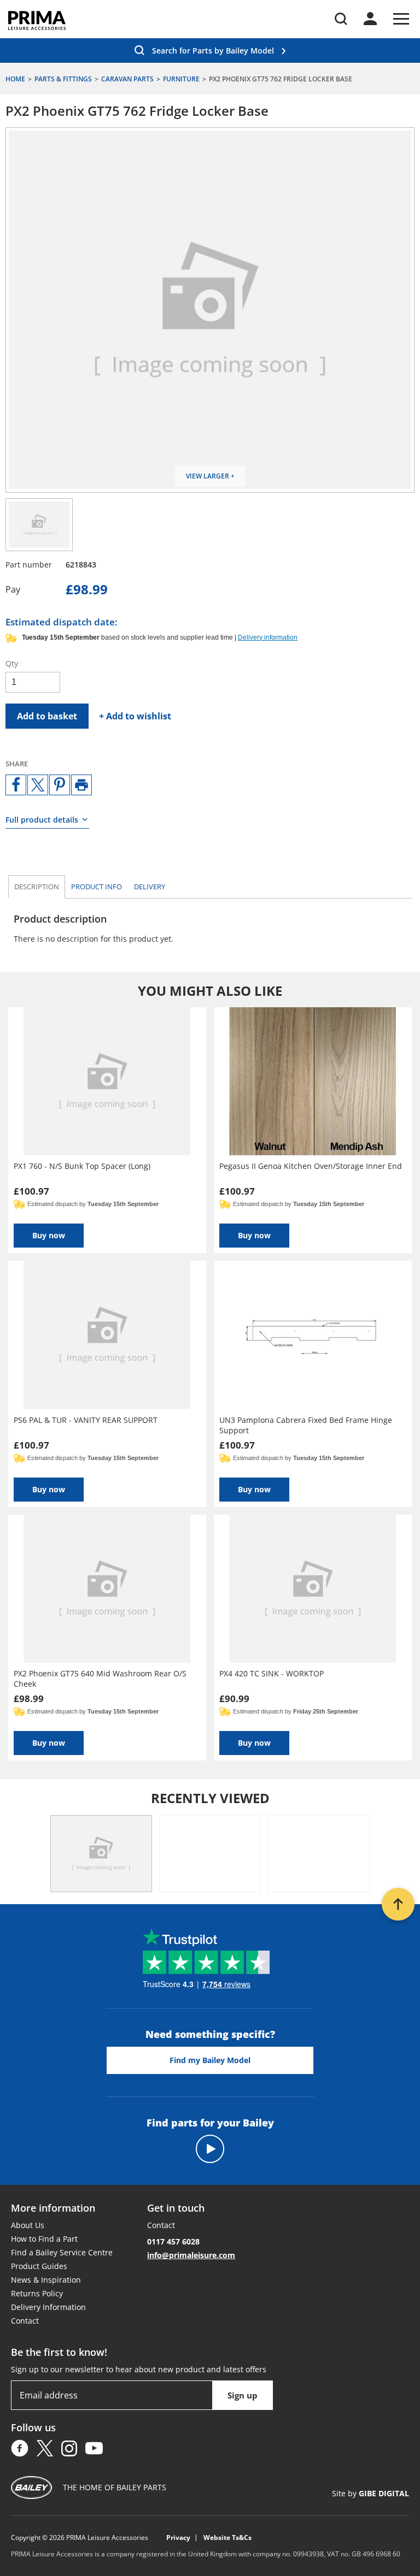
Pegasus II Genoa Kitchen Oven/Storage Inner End (311, 1166)
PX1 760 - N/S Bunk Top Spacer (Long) (82, 1166)
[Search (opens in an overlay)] (341, 19)
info (97, 887)
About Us (28, 2225)
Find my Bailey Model (210, 2060)
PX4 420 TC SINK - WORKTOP (272, 1673)
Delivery (150, 887)
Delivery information (268, 637)
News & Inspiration (46, 2280)
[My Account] (370, 19)
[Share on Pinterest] (60, 785)
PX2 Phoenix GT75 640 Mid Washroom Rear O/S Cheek (100, 1679)
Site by (371, 2493)
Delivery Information (48, 2307)
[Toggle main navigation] (401, 19)
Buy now (49, 1235)
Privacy (178, 2538)
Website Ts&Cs (227, 2538)
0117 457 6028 (173, 2241)
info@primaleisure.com (191, 2255)
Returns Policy (37, 2293)
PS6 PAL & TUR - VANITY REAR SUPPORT (86, 1420)
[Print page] (81, 785)
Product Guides (39, 2266)
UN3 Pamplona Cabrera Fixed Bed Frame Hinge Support (306, 1425)
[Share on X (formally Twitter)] (38, 785)
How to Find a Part (44, 2239)
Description (37, 887)
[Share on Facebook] (16, 785)
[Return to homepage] (37, 20)
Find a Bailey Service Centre (62, 2252)
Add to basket (47, 716)
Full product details (42, 820)
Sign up (243, 2395)
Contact (25, 2321)
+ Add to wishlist (135, 716)
